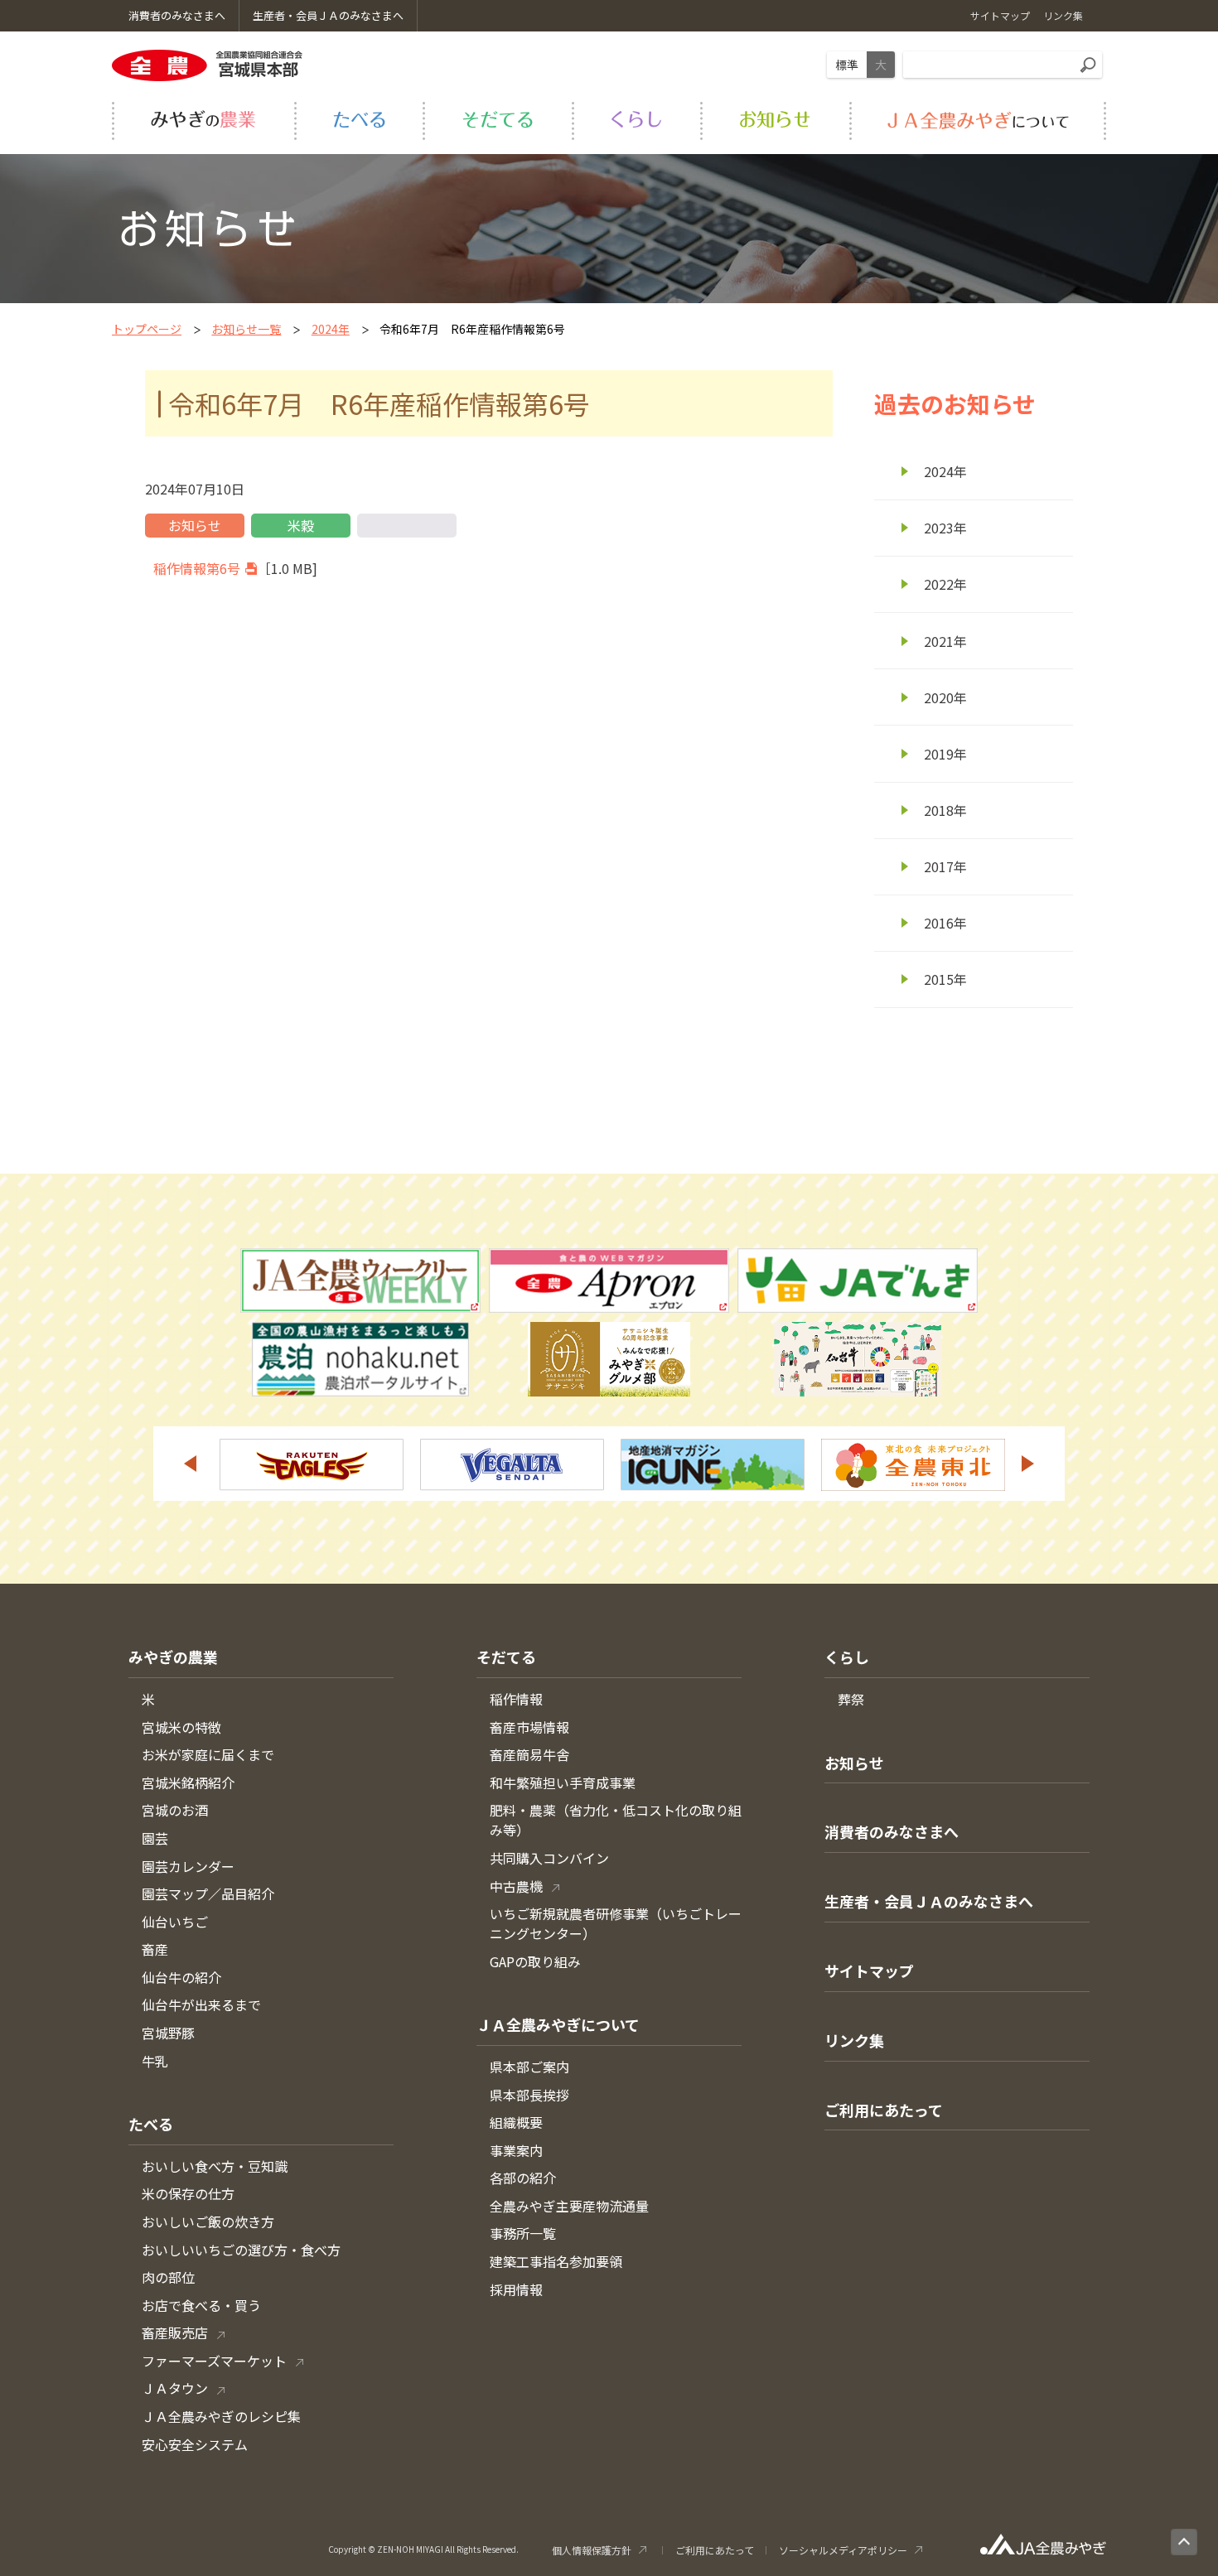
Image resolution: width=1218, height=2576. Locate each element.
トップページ (147, 329)
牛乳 (155, 2061)
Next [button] (1028, 1464)
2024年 (331, 329)
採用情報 (516, 2289)
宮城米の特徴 (181, 1727)
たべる (151, 2124)
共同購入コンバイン (549, 1858)
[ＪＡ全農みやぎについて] (978, 121)
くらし (847, 1657)
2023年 (945, 528)
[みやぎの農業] (203, 121)
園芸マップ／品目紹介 (208, 1893)
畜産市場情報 (529, 1727)
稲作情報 (516, 1699)
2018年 (945, 810)
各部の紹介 (523, 2178)
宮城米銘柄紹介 (188, 1782)
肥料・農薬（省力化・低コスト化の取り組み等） (616, 1820)
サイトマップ (869, 1971)
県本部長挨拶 (529, 2095)
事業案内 (516, 2150)
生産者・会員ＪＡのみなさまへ (929, 1901)
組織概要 (516, 2122)
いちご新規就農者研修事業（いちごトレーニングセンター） (616, 1923)
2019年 (945, 754)
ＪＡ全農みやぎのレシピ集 (221, 2416)
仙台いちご (175, 1922)
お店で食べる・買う (201, 2305)
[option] (312, 1465)
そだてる (506, 1657)
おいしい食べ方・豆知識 (215, 2166)
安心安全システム (195, 2444)
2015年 (945, 979)
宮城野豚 (168, 2033)
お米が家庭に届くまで (208, 1754)
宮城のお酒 (175, 1810)
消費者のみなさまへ (892, 1831)
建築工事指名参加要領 (556, 2261)
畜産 (155, 1949)
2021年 (945, 641)
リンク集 (854, 2040)
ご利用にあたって (884, 2110)
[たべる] (358, 121)
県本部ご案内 (529, 2067)
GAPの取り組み (535, 1961)
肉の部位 (168, 2277)
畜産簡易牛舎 (529, 1754)
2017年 (945, 866)
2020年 (945, 697)
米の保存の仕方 (188, 2193)
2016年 (945, 923)
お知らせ (854, 1763)
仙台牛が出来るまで (201, 2004)
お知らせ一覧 (246, 329)
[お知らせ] (775, 121)
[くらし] (636, 121)
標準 (847, 65)
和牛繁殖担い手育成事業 (563, 1782)
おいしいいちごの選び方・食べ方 (241, 2250)
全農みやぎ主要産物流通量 (569, 2206)
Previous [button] (190, 1464)
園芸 (155, 1838)
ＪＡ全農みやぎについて (558, 2024)
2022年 (945, 584)
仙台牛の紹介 (181, 1977)
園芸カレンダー (188, 1866)
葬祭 (851, 1699)
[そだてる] (497, 121)
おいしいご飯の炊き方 (208, 2221)
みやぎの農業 (173, 1657)
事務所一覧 (523, 2233)
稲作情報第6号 (197, 568)
